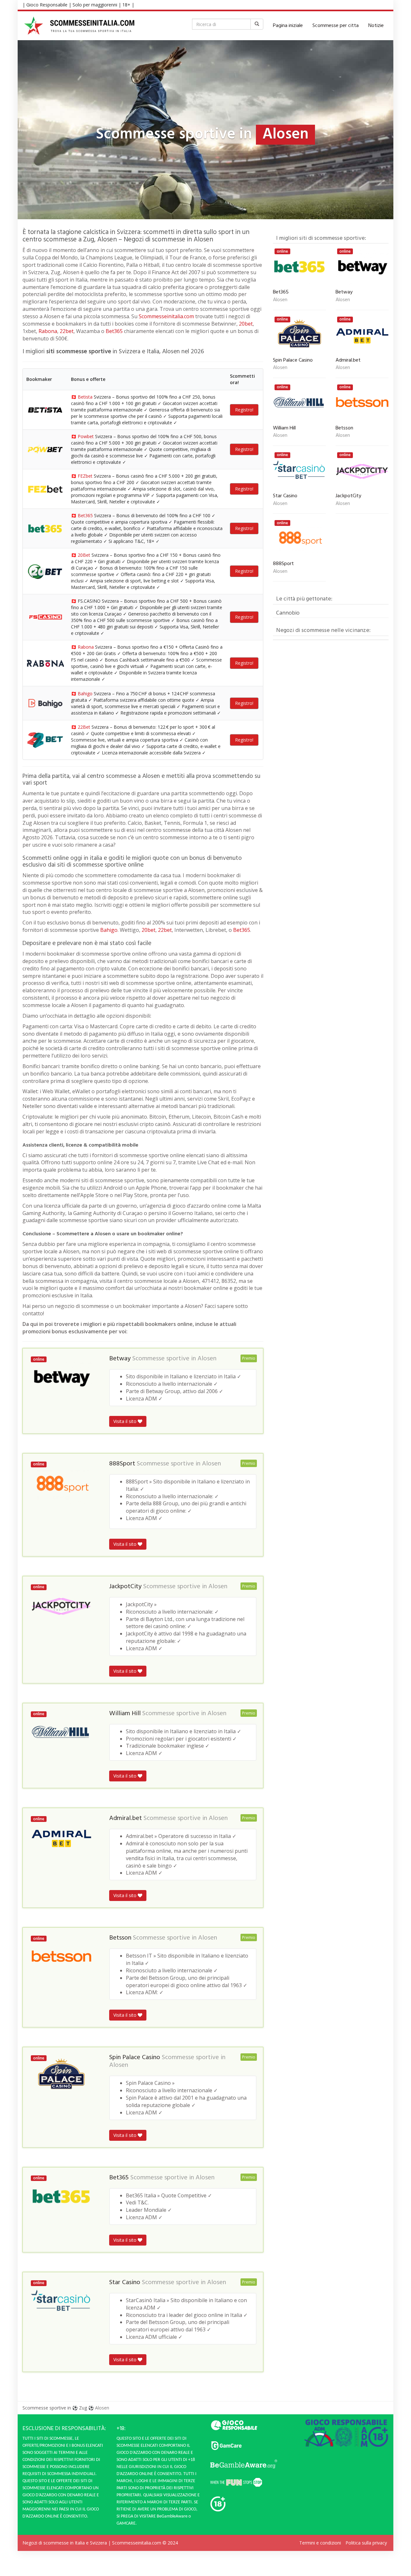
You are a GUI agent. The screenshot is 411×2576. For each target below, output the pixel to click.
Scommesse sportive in (47, 2408)
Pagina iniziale (288, 26)
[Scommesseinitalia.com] (79, 26)
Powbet (86, 436)
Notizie (376, 26)
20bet (246, 324)
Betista (85, 397)
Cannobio (288, 613)
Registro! (244, 410)
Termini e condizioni (320, 2543)
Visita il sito (126, 1421)
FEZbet (85, 476)
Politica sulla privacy (366, 2543)
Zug (83, 2408)
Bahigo (85, 694)
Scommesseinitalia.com (166, 316)
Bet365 (114, 331)
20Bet (84, 555)
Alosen (207, 1359)
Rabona (48, 331)
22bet (67, 331)
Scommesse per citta (336, 26)
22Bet (84, 727)
